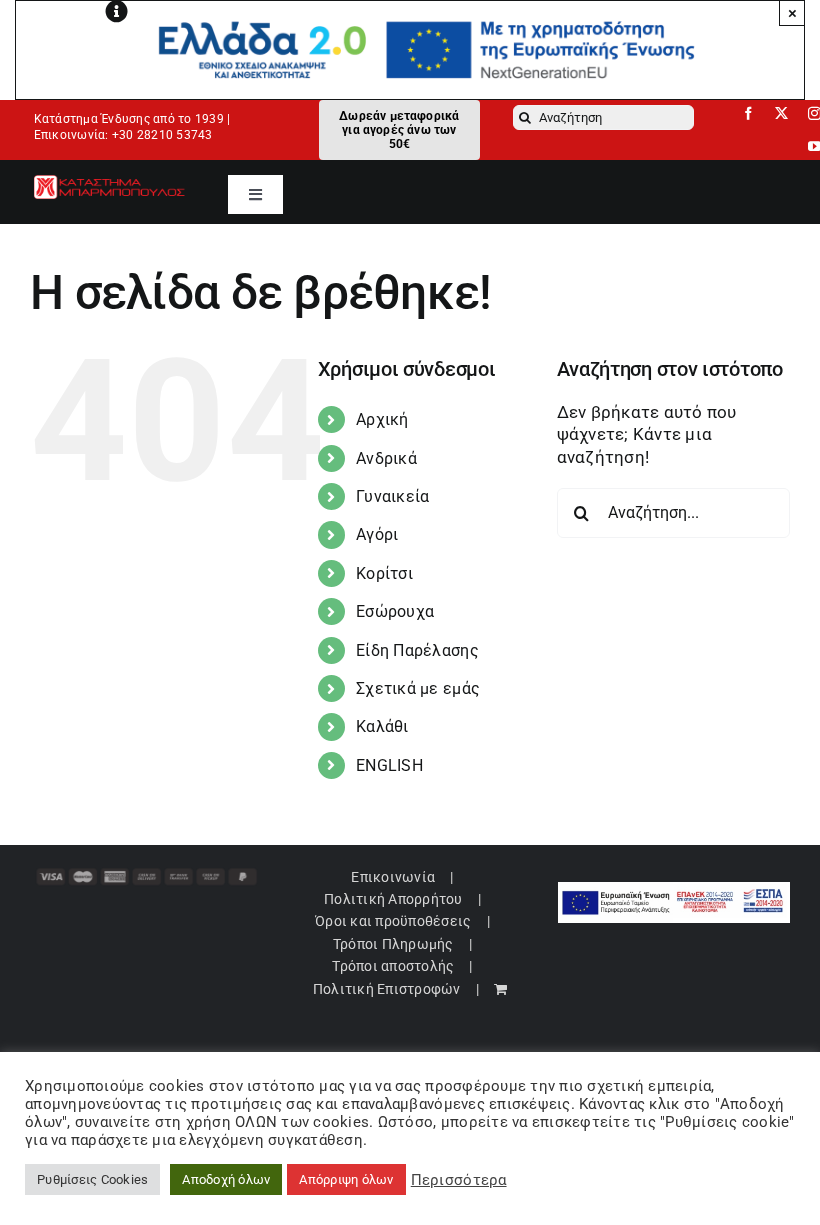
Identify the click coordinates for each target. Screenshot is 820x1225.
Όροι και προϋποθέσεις (393, 921)
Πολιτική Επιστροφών (387, 989)
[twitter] (781, 113)
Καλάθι (382, 726)
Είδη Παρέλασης (417, 650)
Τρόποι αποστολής (393, 966)
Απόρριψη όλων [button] (346, 1179)
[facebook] (748, 113)
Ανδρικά (386, 458)
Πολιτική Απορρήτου (393, 899)
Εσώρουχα (395, 611)
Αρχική (382, 419)
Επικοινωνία (393, 877)
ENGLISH (389, 765)
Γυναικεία (392, 496)
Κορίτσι (384, 573)
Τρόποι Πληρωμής (393, 944)
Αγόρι (377, 534)
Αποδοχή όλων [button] (226, 1179)
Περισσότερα (459, 1180)
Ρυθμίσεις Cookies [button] (92, 1179)
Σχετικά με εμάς (418, 688)
